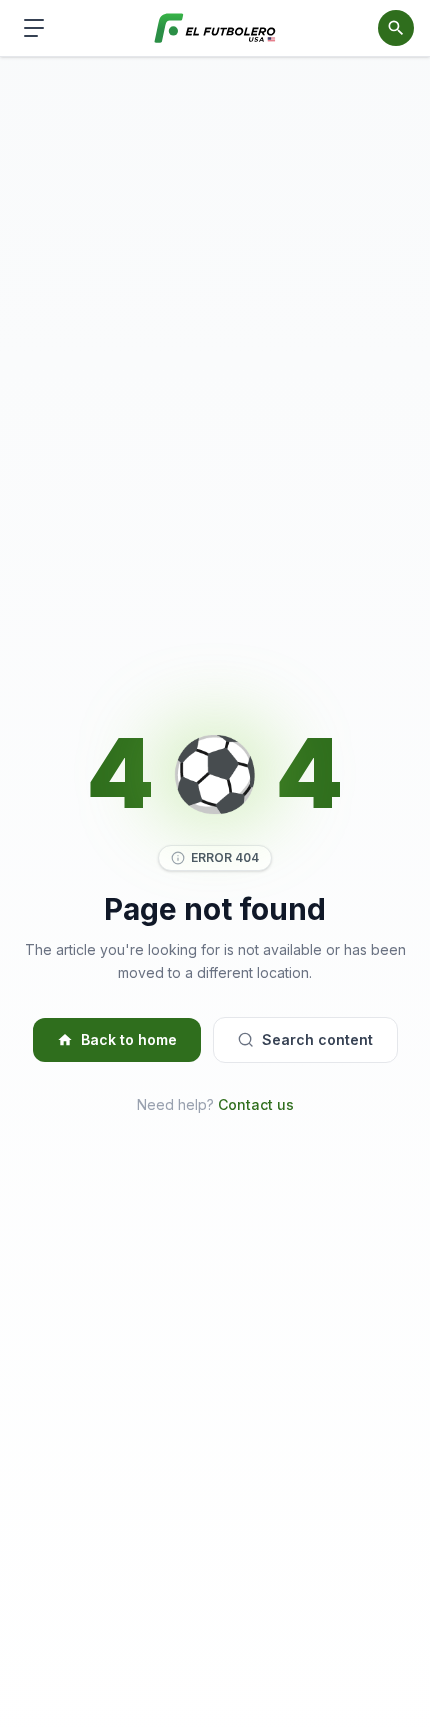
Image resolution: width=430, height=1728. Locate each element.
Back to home (129, 1039)
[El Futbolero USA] (215, 28)
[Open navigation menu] (34, 28)
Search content (317, 1039)
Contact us (256, 1104)
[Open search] (396, 28)
